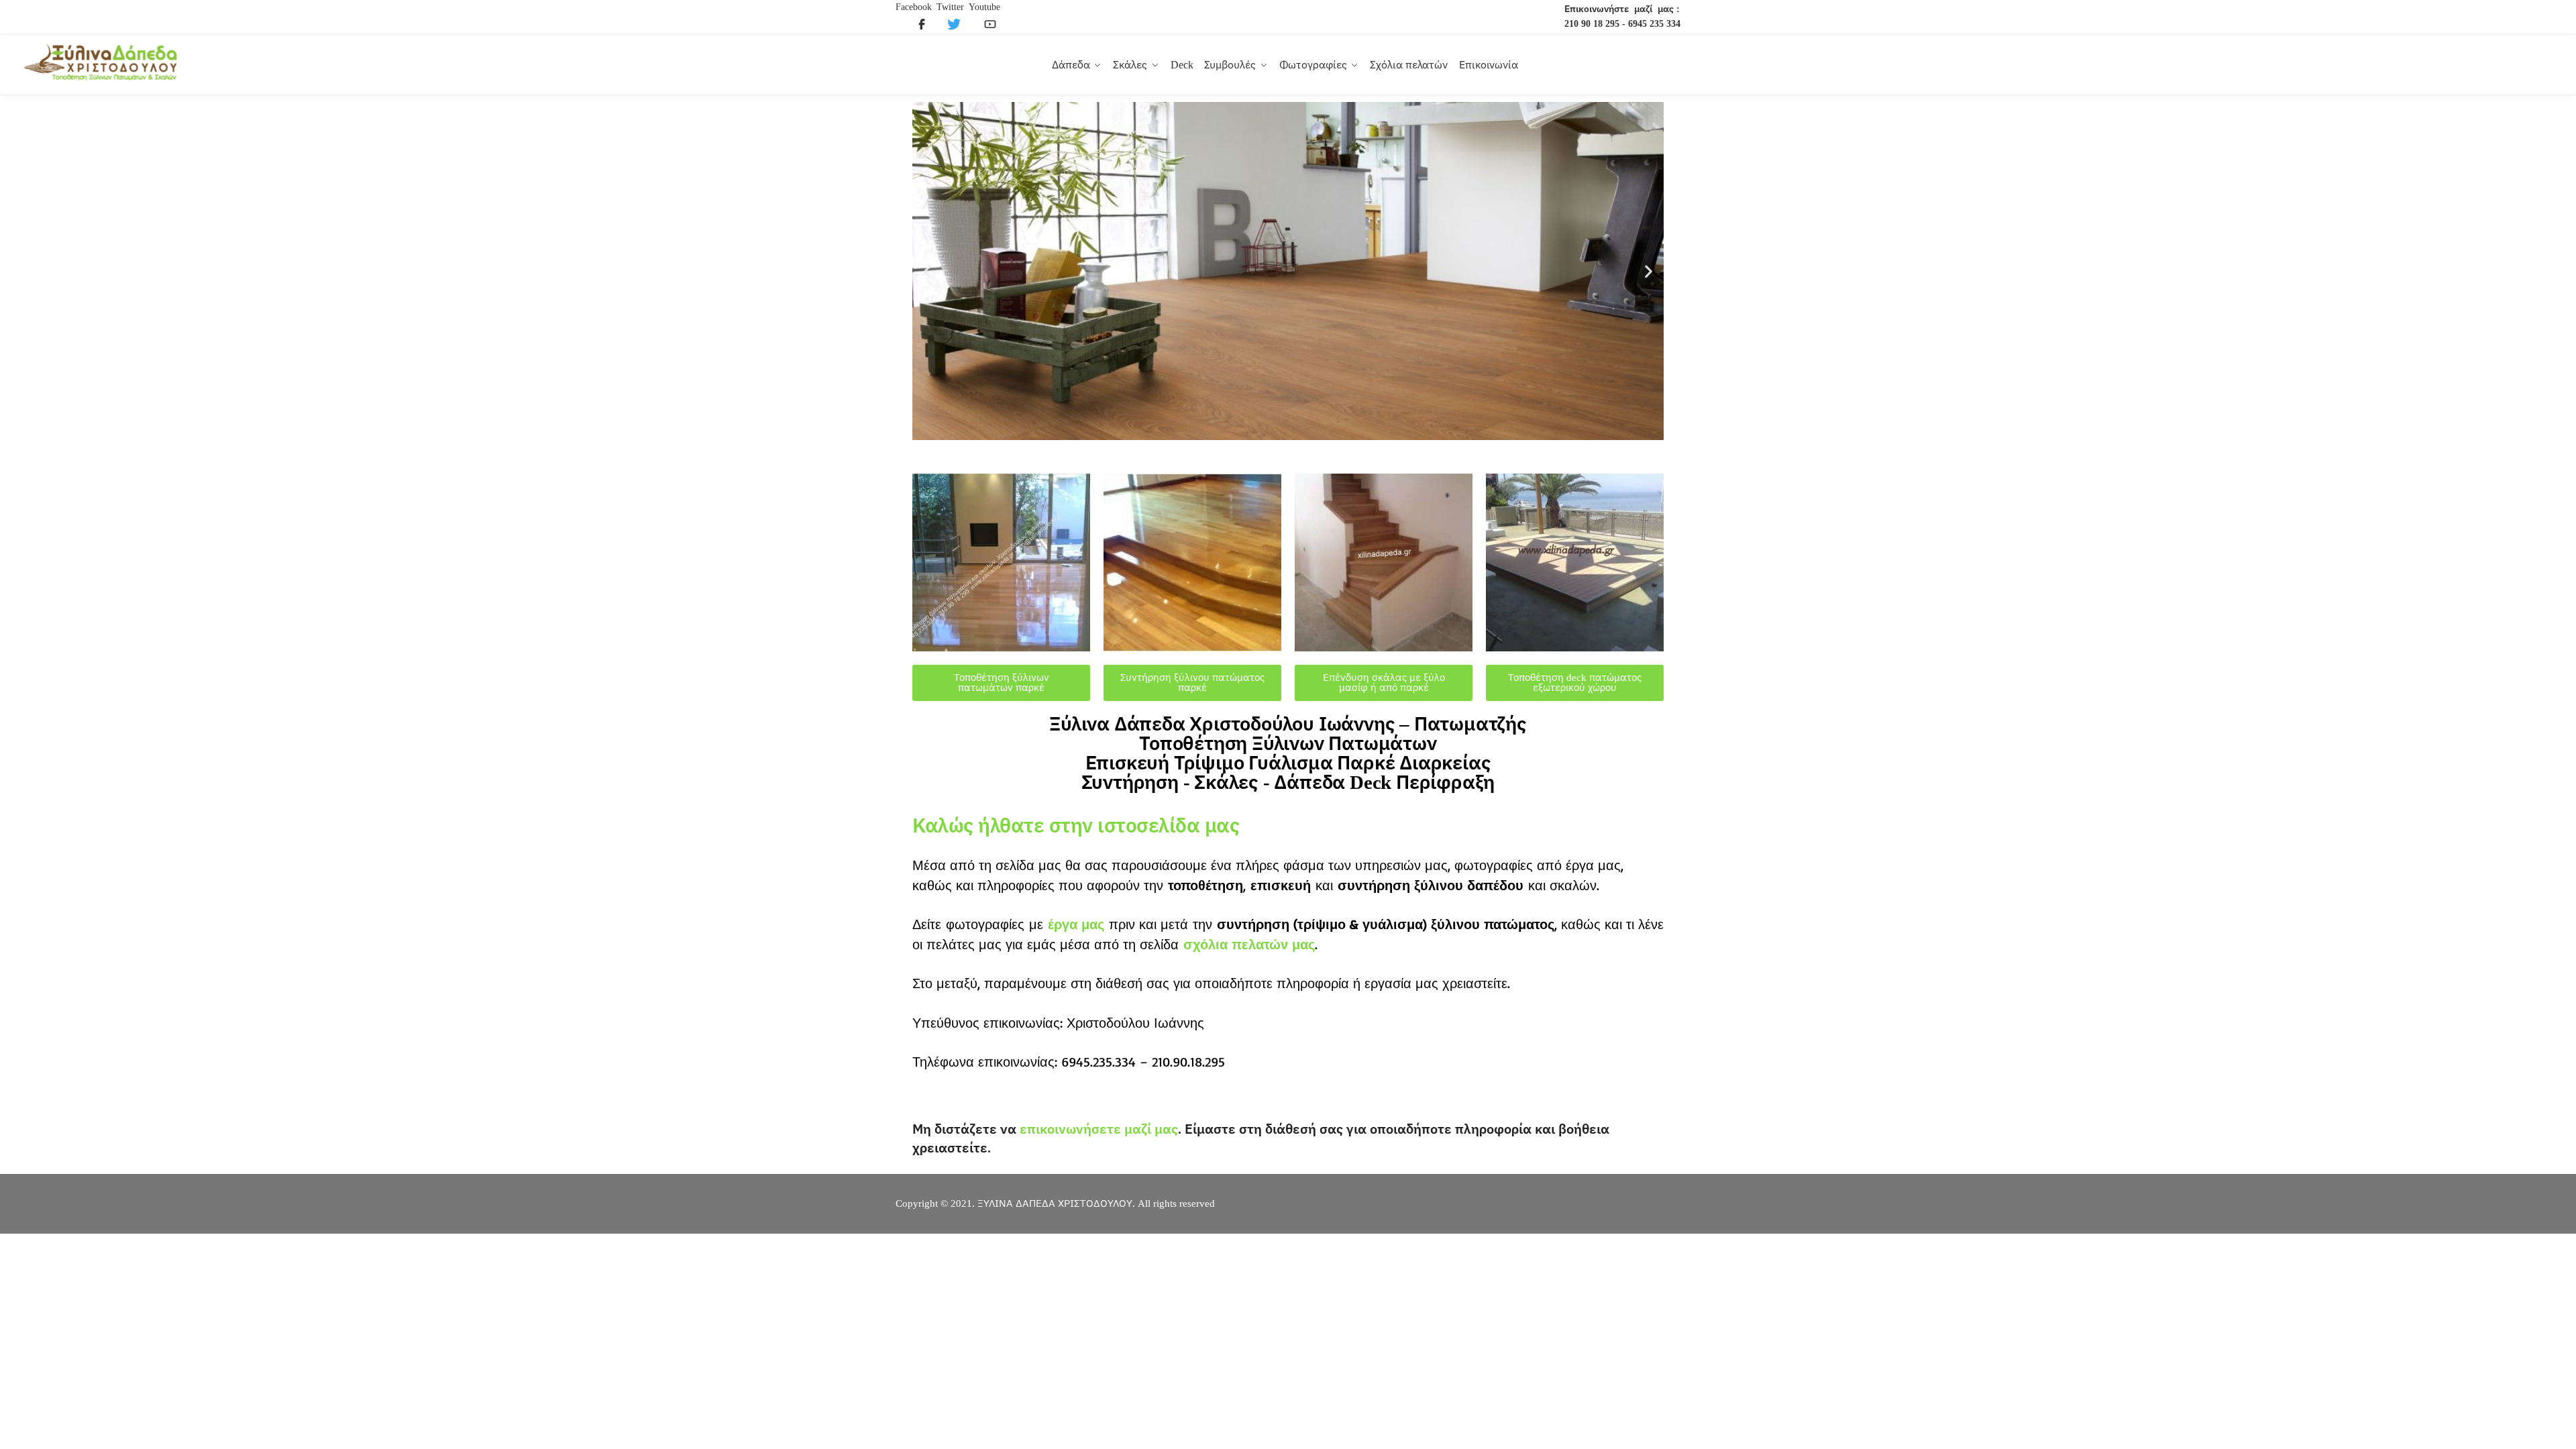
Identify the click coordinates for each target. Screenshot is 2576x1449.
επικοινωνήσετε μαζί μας (1099, 1129)
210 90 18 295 (1592, 24)
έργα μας (1076, 924)
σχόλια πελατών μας (1249, 944)
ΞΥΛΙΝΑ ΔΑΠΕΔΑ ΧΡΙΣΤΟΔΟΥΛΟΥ (1055, 1203)
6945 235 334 (1654, 24)
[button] (927, 271)
